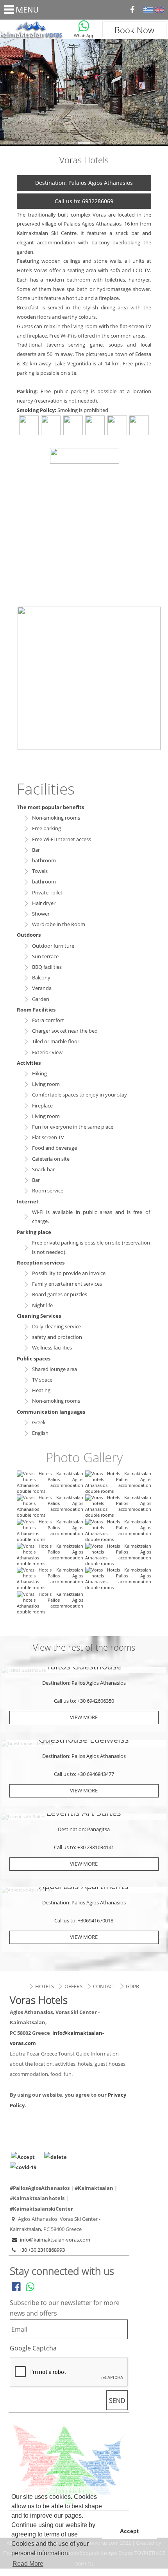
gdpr (132, 1986)
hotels (45, 1986)
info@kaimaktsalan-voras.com (55, 2240)
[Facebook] (132, 10)
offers (73, 1986)
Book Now (134, 30)
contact (104, 1986)
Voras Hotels (34, 29)
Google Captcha (33, 2348)
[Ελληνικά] (148, 10)
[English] (159, 10)
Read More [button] (28, 2564)
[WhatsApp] (84, 26)
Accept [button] (129, 2531)
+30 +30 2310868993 (42, 2250)
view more (84, 1717)
